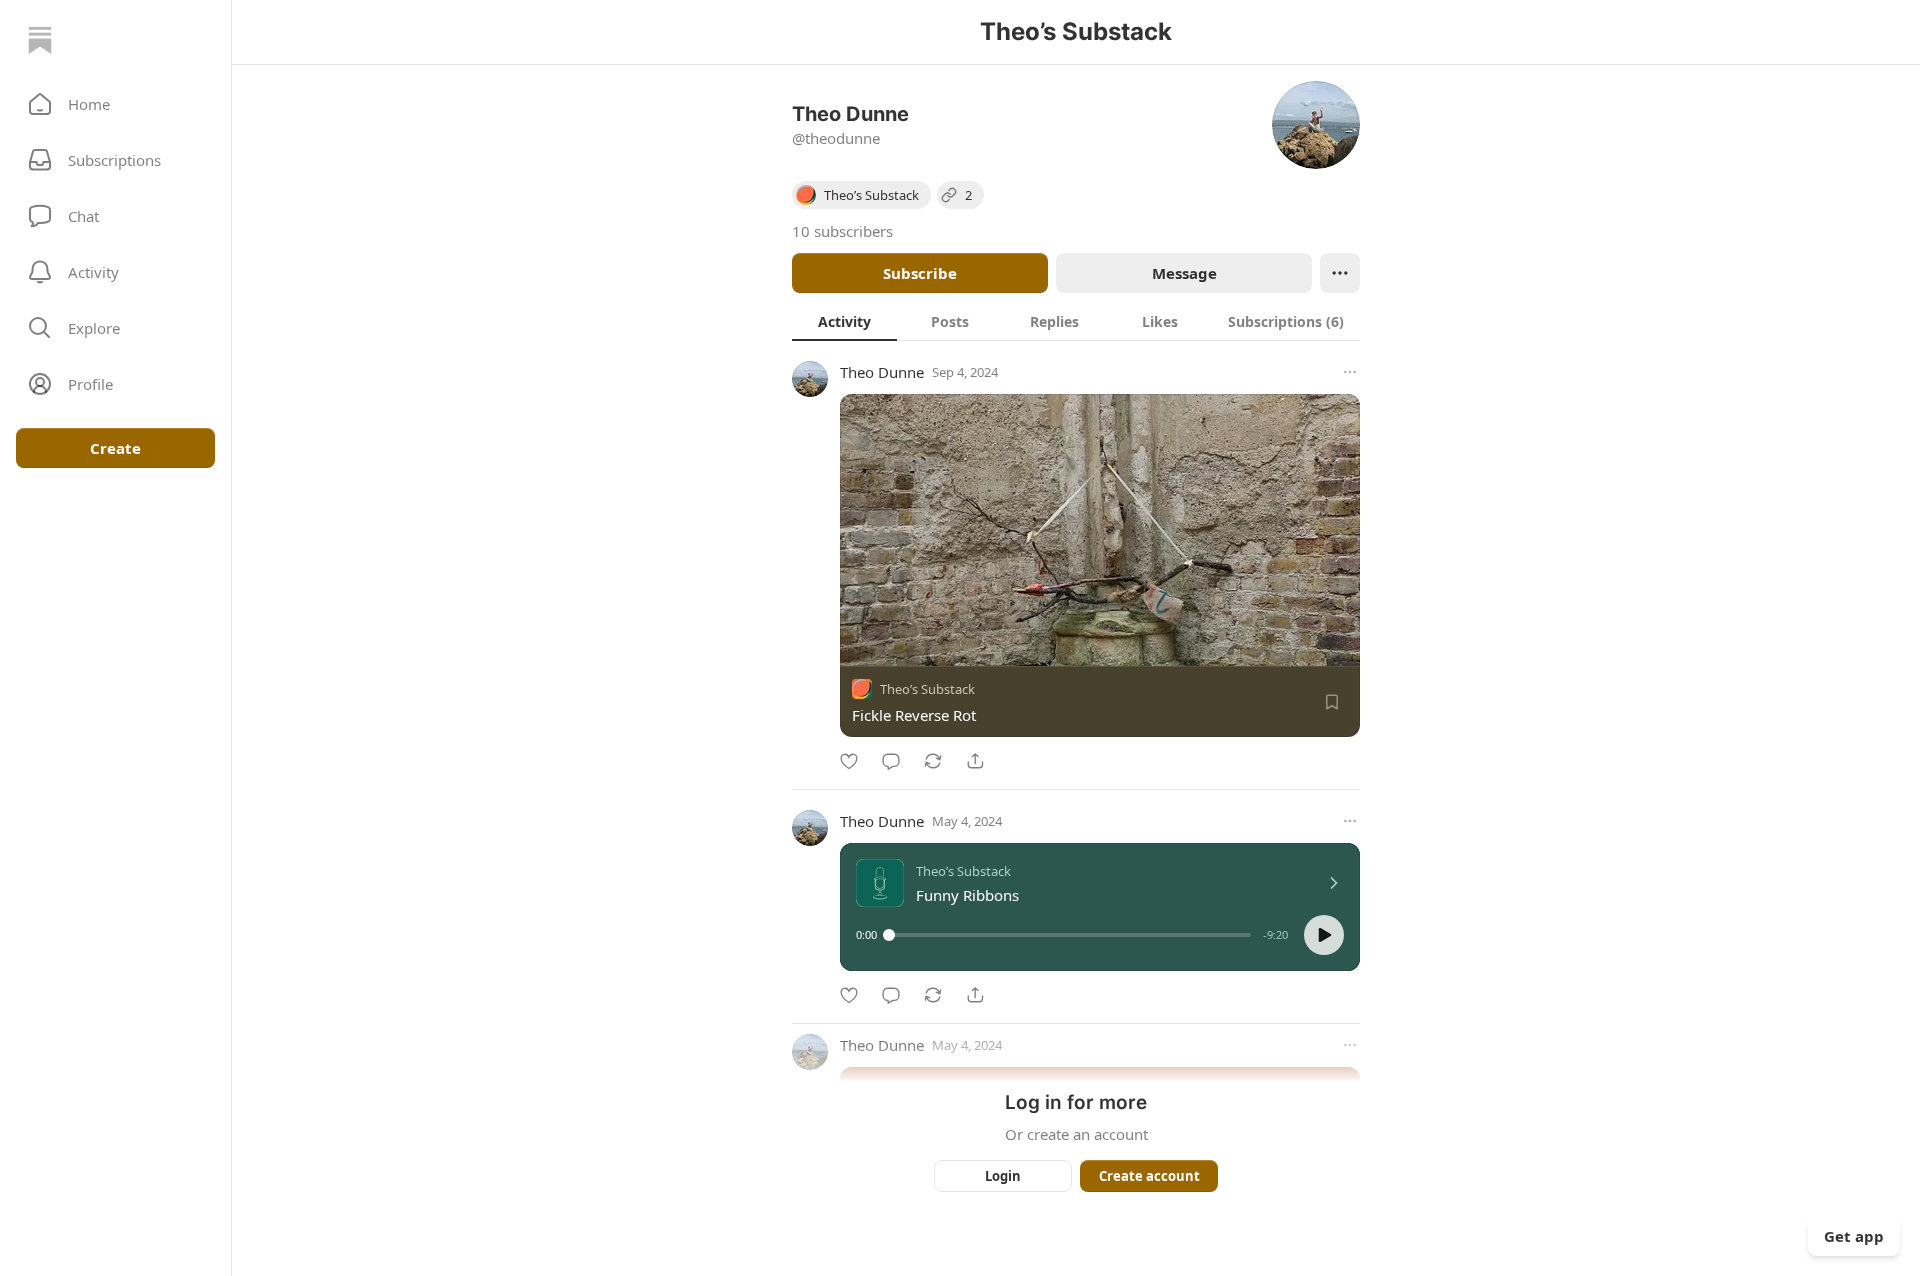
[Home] (40, 40)
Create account (1149, 1176)
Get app (1854, 1236)
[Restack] (933, 761)
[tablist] (1076, 321)
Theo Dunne (882, 372)
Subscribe (920, 273)
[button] (115, 104)
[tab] (844, 321)
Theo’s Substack (927, 689)
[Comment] (891, 761)
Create (115, 448)
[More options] (1350, 372)
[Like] (849, 761)
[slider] (1070, 935)
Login (1003, 1176)
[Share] (975, 761)
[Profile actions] (1340, 273)
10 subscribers (842, 231)
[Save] (1332, 702)
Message (1184, 273)
